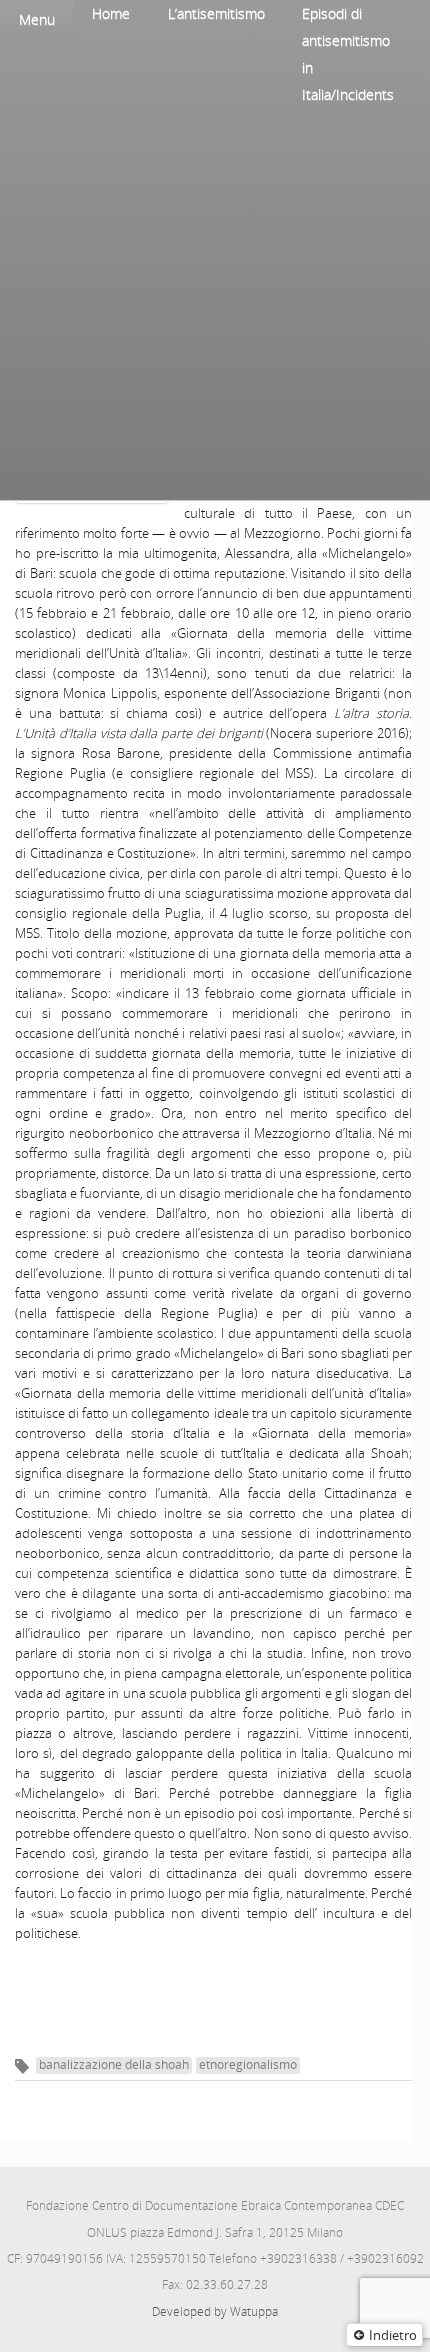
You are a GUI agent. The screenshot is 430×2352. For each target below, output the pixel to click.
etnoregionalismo (248, 2064)
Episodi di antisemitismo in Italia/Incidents (348, 54)
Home (111, 13)
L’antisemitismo (216, 13)
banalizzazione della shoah (114, 2064)
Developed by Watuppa (215, 2311)
